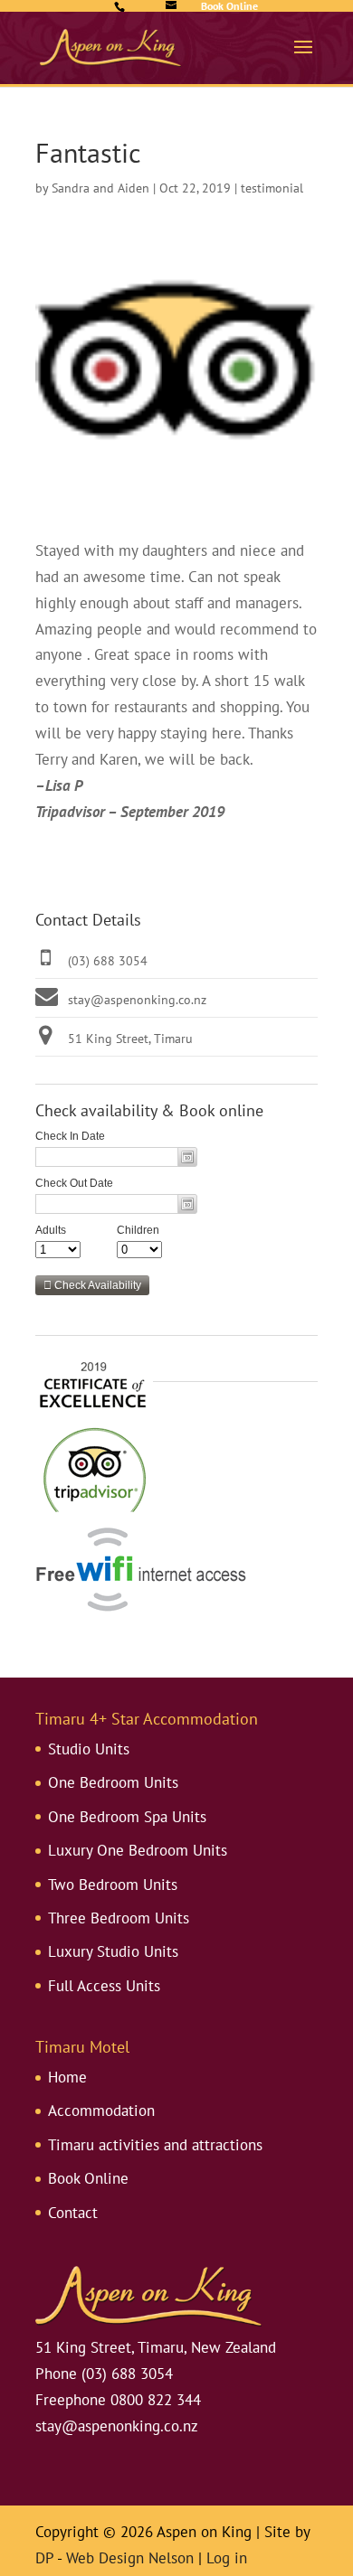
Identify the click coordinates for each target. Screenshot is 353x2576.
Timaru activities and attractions (155, 2145)
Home (67, 2077)
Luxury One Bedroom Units (138, 1850)
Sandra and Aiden (100, 188)
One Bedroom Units (113, 1782)
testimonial (272, 188)
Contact (73, 2213)
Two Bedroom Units (113, 1885)
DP (44, 2558)
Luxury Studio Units (113, 1951)
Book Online (88, 2178)
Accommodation (101, 2111)
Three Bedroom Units (119, 1918)
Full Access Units (104, 1986)
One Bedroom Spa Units (127, 1817)
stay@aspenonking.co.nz (137, 1000)
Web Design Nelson (130, 2558)
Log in (227, 2558)
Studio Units (89, 1749)
